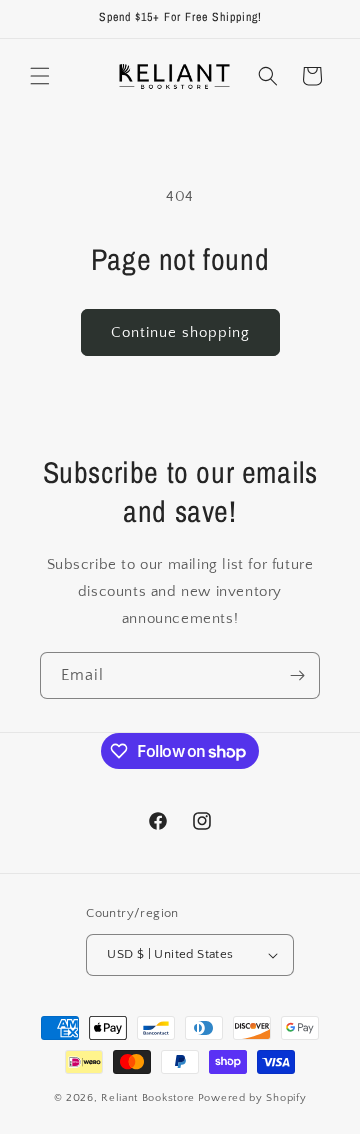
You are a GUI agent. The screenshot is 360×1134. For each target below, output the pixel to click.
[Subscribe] (297, 675)
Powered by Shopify (252, 1098)
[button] (40, 76)
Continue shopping (180, 332)
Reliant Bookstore (148, 1098)
